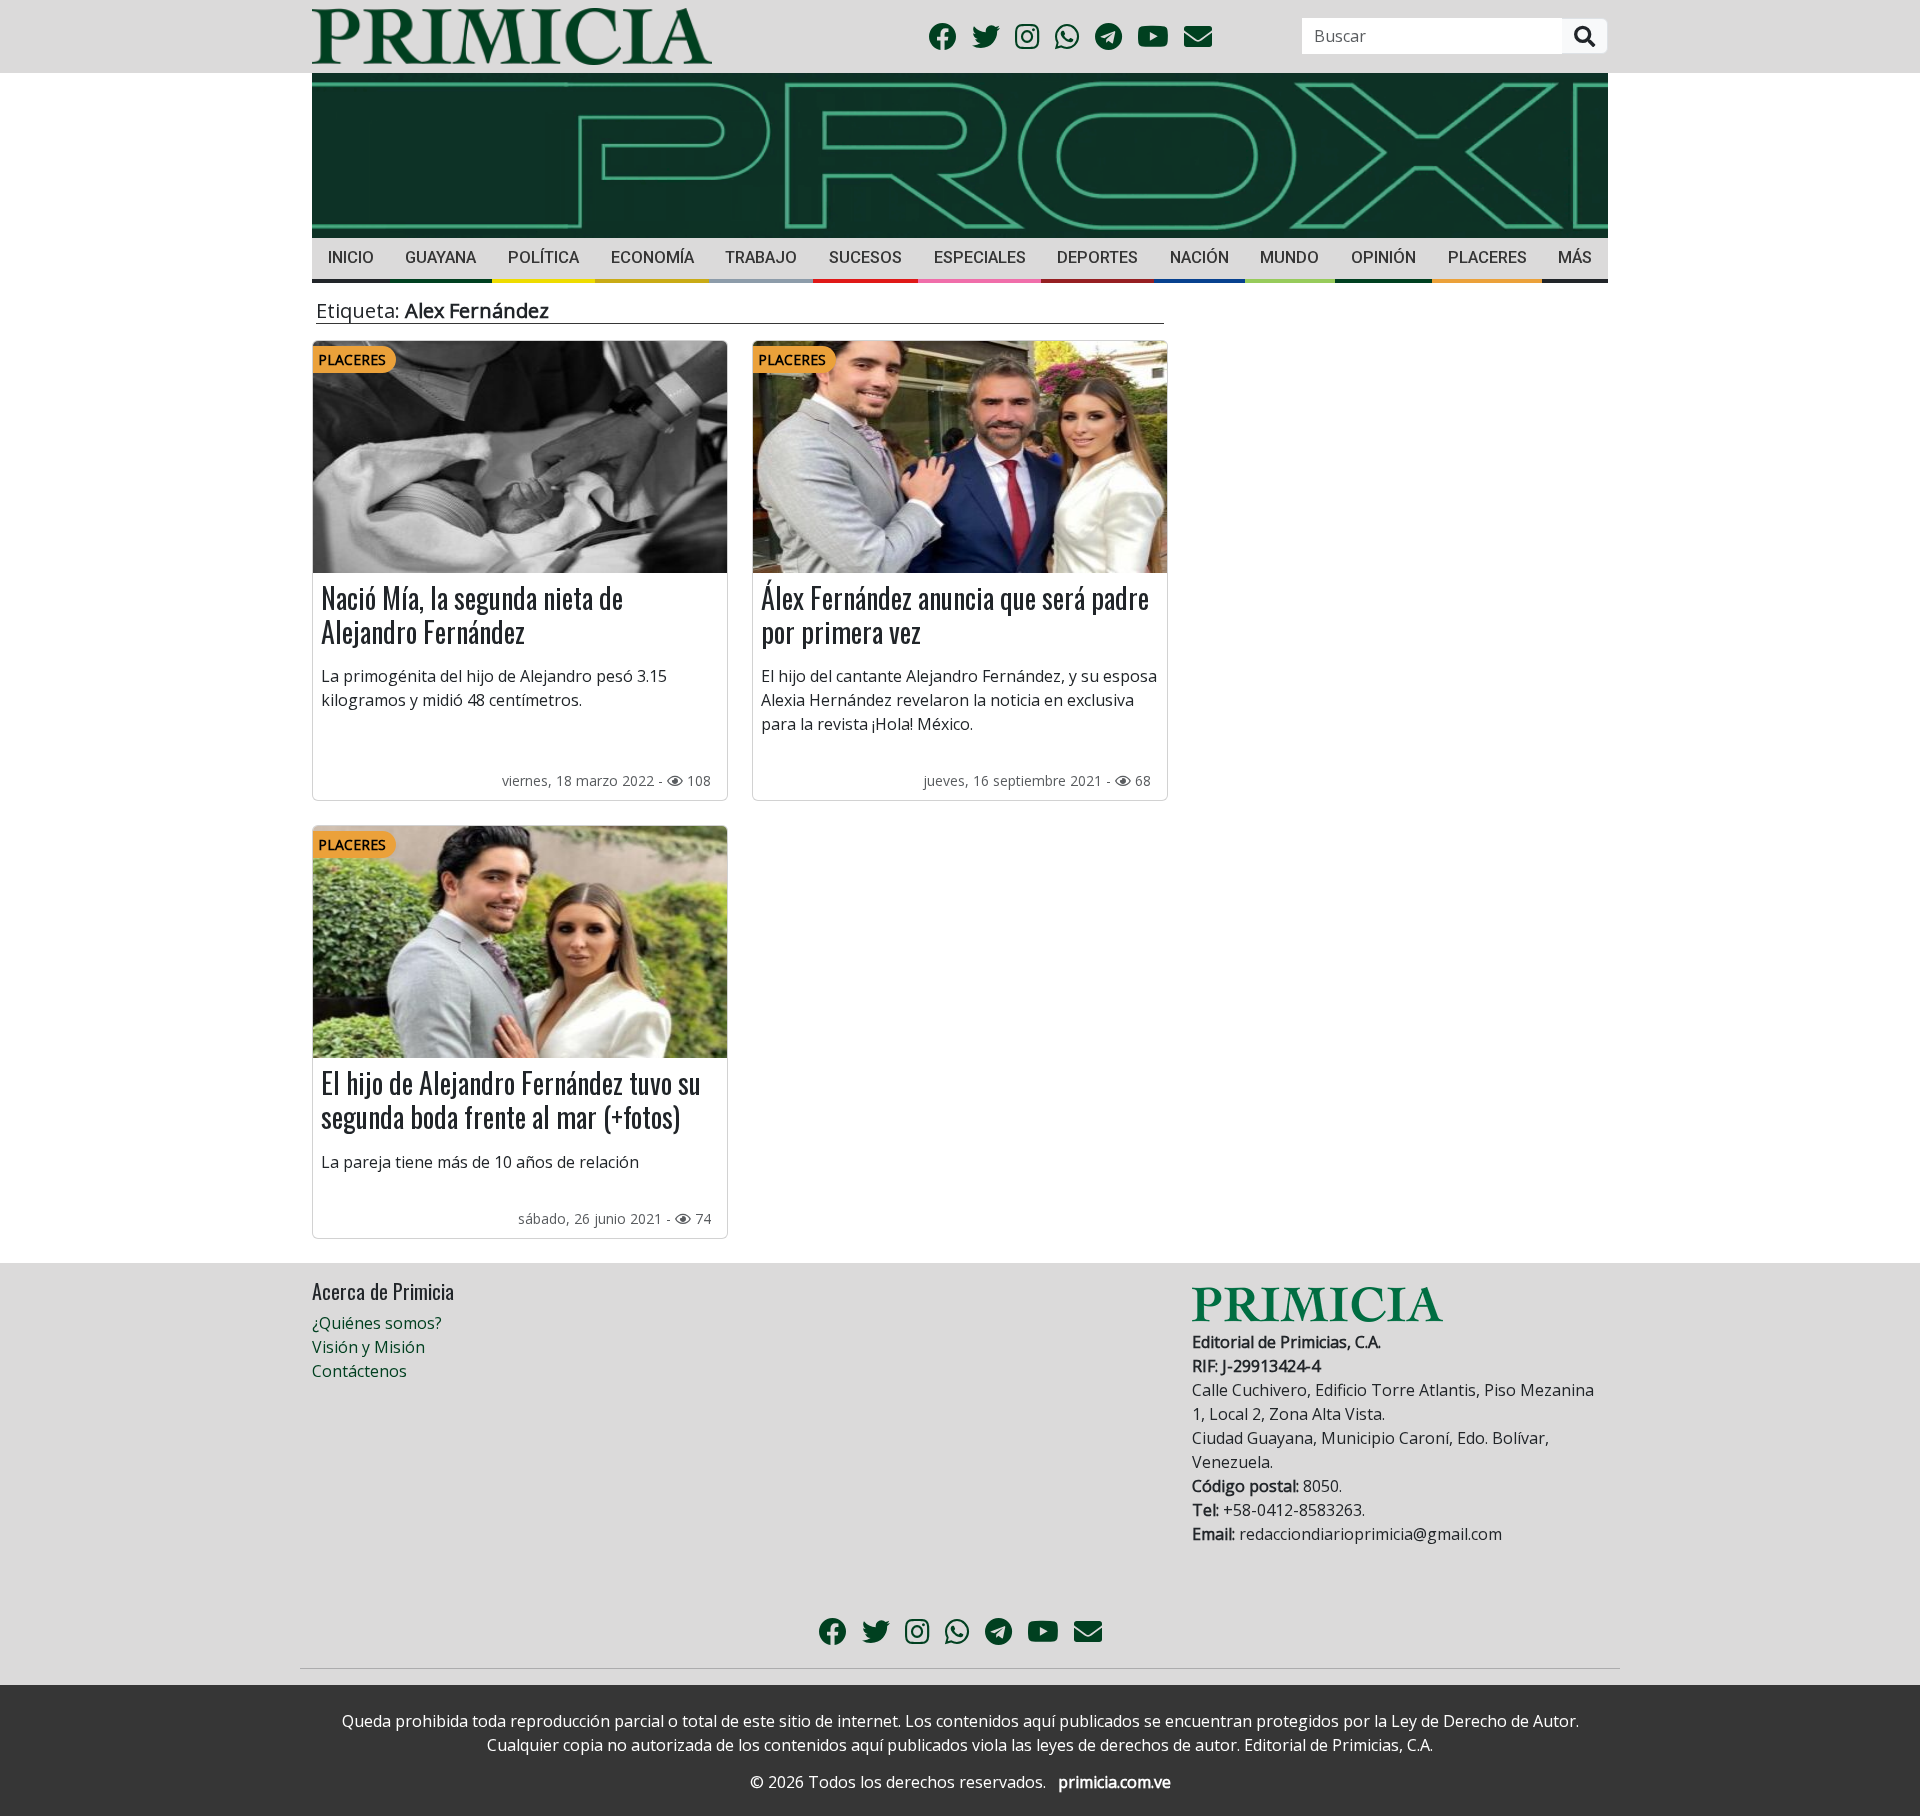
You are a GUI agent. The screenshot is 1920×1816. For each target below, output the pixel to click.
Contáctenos (359, 1371)
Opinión (1383, 257)
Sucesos (865, 257)
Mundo (1289, 257)
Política (543, 257)
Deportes (1097, 257)
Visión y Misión (368, 1347)
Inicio (351, 257)
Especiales (980, 257)
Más (1575, 257)
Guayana (440, 257)
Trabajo (761, 257)
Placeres (1487, 257)
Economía (652, 257)
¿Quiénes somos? (377, 1323)
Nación (1199, 257)
